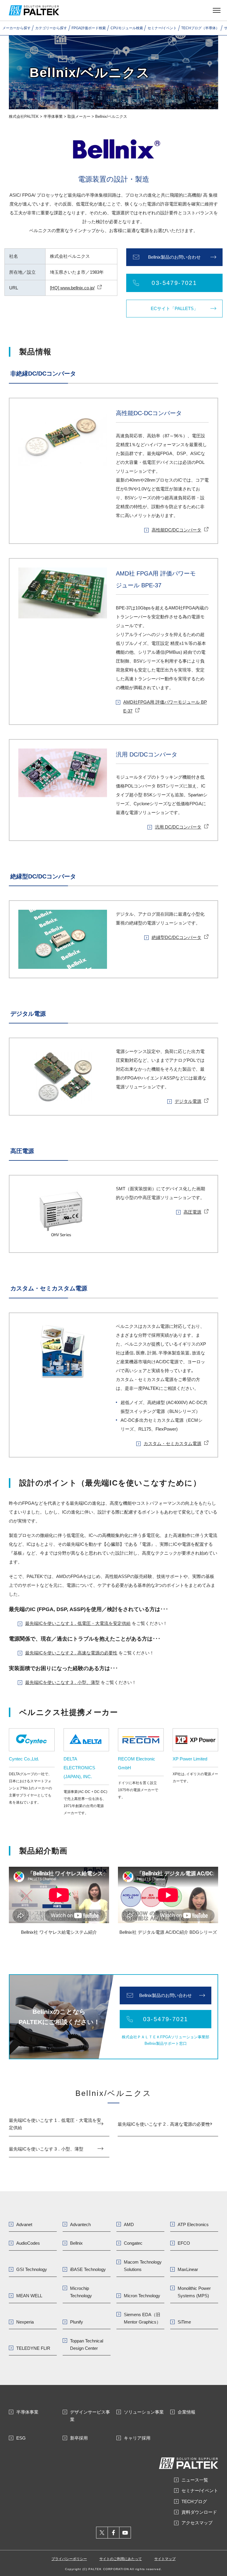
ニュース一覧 (195, 2480)
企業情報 (187, 2412)
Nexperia (25, 2322)
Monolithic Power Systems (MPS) (194, 2292)
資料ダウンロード (199, 2512)
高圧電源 (192, 1212)
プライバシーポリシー (69, 2559)
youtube (125, 2533)
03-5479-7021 (174, 283)
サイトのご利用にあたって (121, 2559)
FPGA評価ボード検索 (89, 28)
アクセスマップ (197, 2523)
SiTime (184, 2322)
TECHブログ (194, 2501)
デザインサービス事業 (90, 2416)
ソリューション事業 (144, 2412)
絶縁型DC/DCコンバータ (176, 937)
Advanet (24, 2224)
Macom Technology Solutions (143, 2266)
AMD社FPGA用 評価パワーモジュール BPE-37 (165, 706)
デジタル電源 (188, 1101)
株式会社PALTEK (24, 116)
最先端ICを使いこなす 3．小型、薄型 (62, 1682)
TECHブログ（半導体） (200, 28)
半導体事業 (53, 116)
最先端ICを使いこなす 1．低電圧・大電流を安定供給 (78, 1623)
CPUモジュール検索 (127, 28)
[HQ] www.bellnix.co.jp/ (72, 288)
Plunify (77, 2322)
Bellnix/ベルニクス (113, 2093)
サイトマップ (165, 2559)
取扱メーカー (79, 116)
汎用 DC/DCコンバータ (178, 827)
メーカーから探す (17, 28)
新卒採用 (79, 2438)
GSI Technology (32, 2269)
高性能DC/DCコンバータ (176, 530)
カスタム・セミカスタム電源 (172, 1443)
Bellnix (76, 2243)
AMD (129, 2224)
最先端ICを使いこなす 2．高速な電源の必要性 (71, 1653)
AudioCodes (28, 2243)
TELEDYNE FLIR (33, 2348)
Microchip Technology (81, 2292)
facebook (114, 2533)
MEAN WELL (29, 2296)
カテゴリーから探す (51, 28)
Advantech (80, 2224)
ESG (21, 2438)
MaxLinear (188, 2269)
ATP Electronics (193, 2224)
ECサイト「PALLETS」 (174, 308)
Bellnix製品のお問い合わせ (174, 257)
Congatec (133, 2243)
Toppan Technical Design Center (87, 2345)
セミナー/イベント (162, 28)
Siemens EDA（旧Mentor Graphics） (142, 2318)
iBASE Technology (88, 2269)
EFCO (184, 2243)
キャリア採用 (137, 2438)
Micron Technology (142, 2296)
